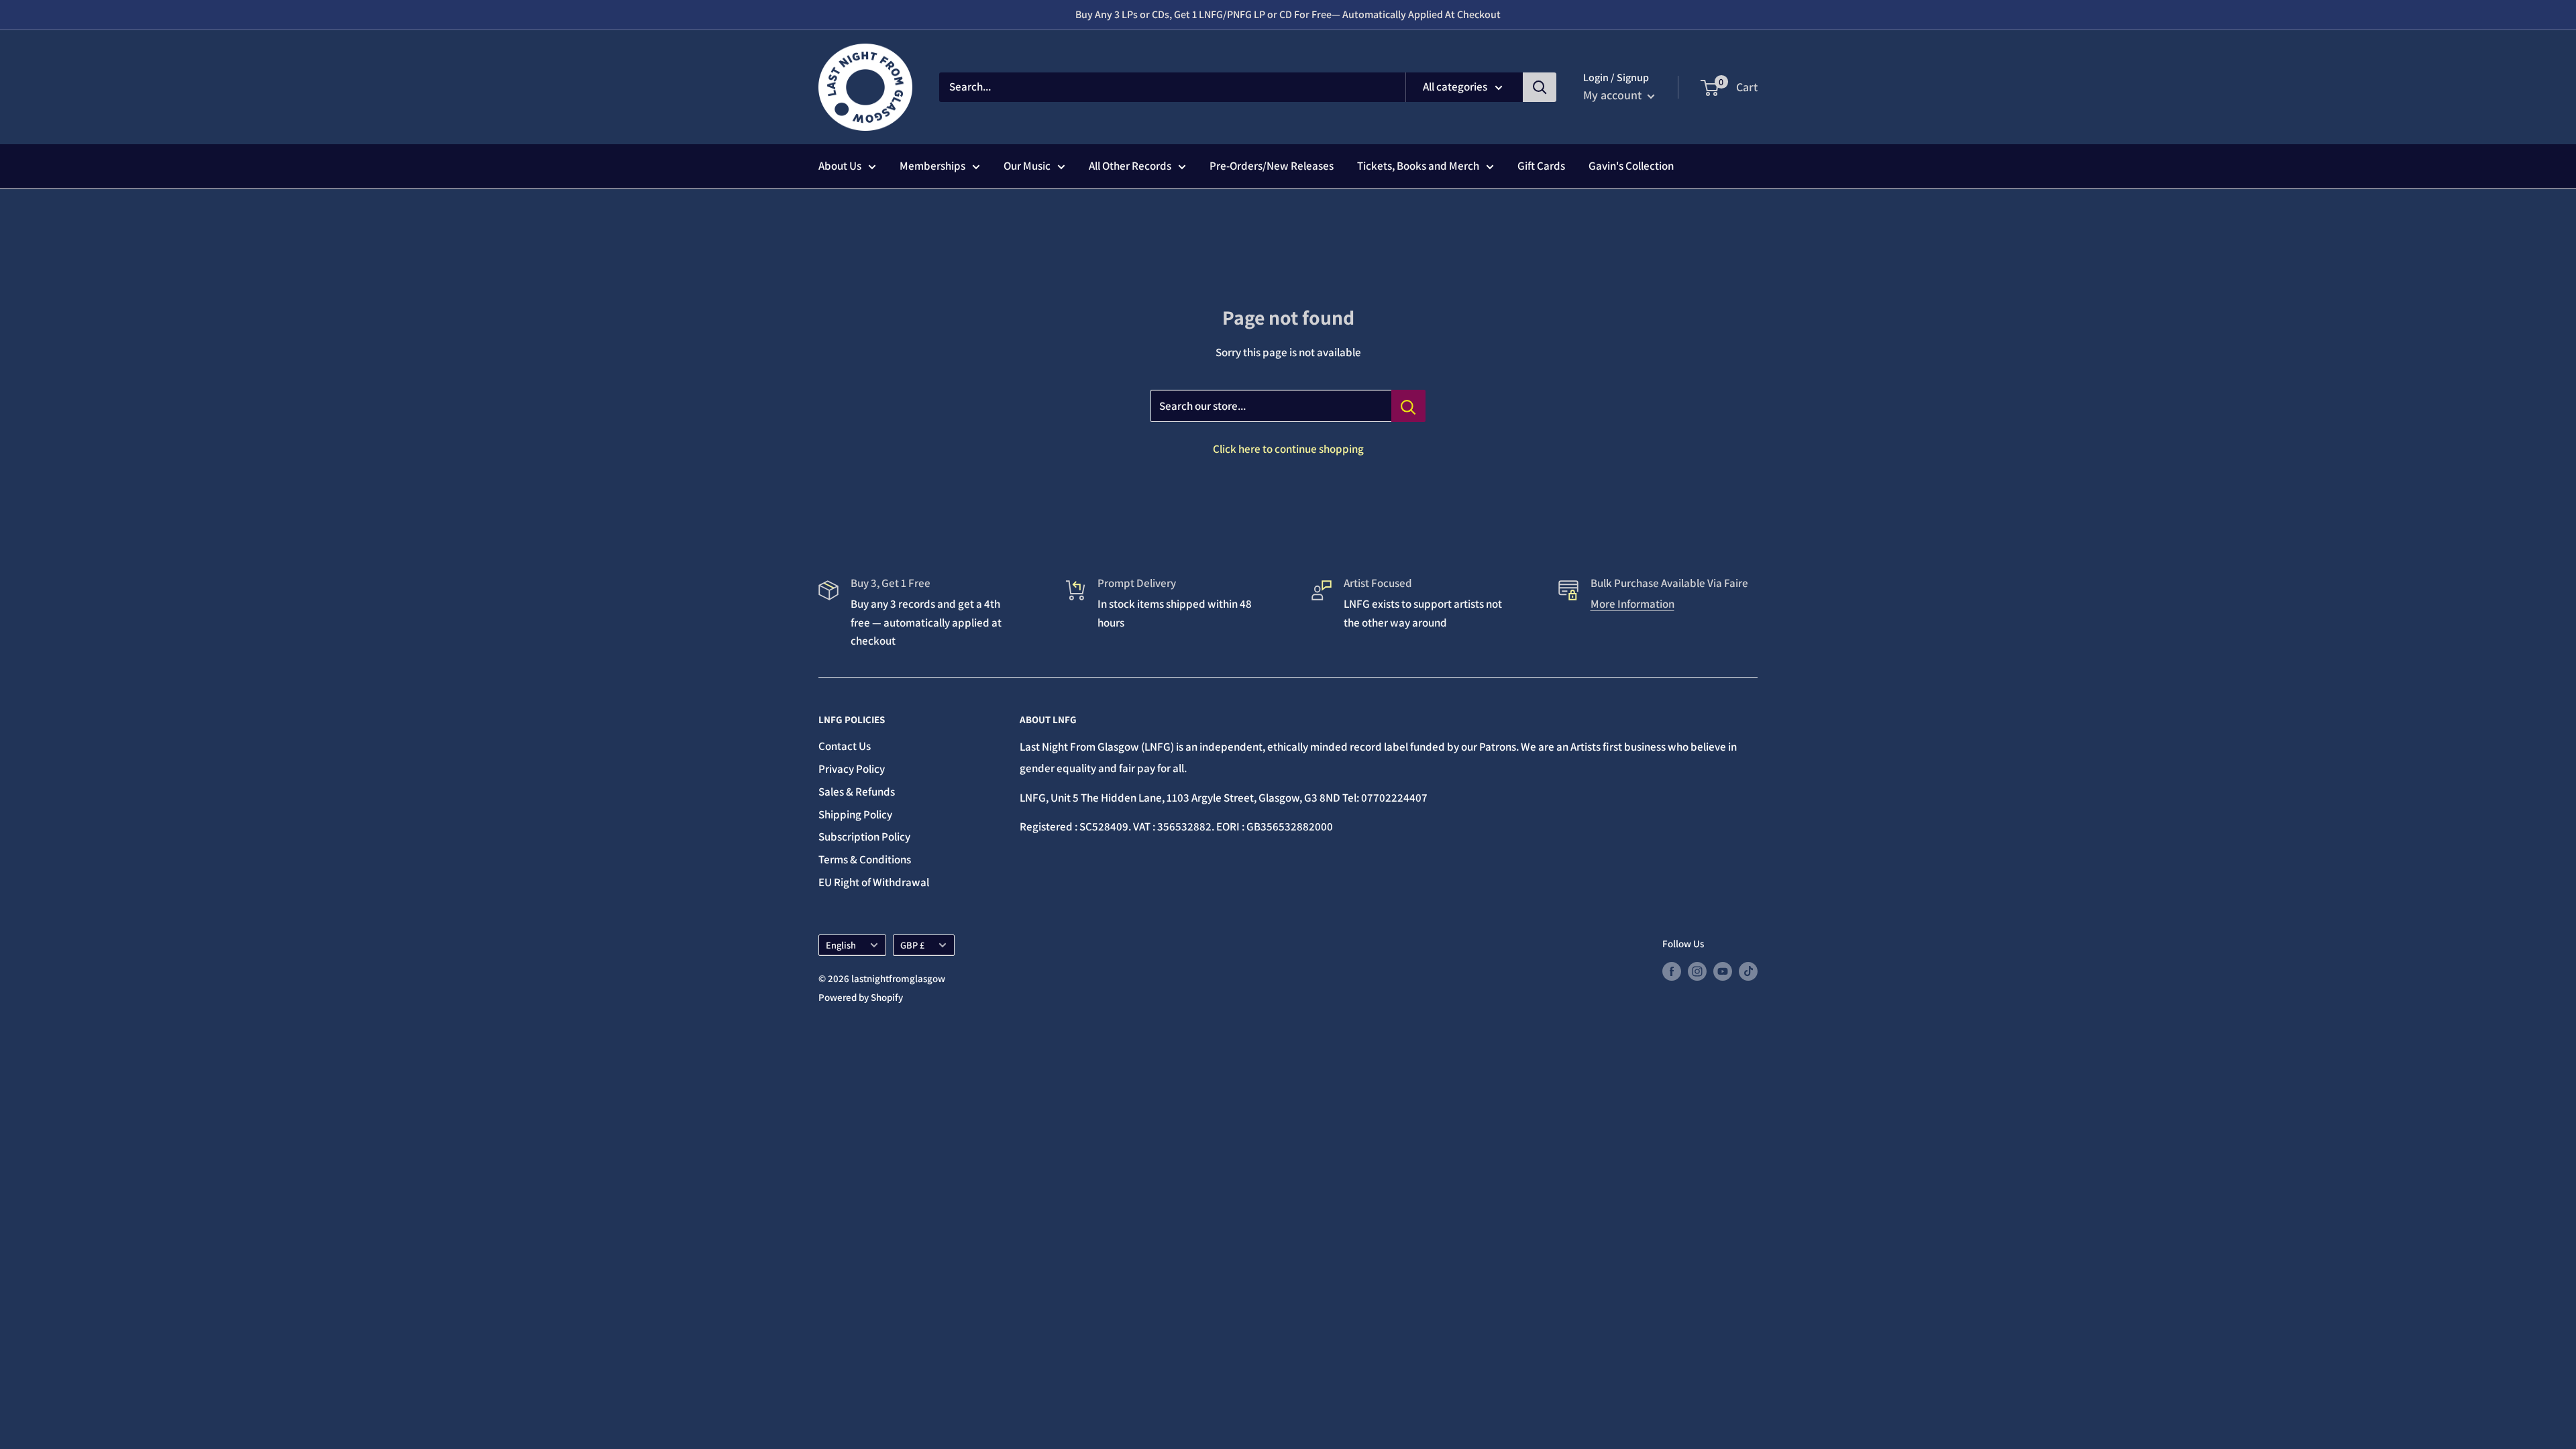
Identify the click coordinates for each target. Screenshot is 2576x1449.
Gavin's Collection (1631, 166)
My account (1614, 95)
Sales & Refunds (857, 792)
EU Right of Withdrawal (874, 882)
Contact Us (845, 746)
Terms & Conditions (865, 859)
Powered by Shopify (861, 997)
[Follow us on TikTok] (1748, 971)
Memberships (932, 166)
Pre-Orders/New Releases (1272, 166)
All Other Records (1130, 166)
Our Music (1027, 166)
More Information (1632, 604)
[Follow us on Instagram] (1697, 971)
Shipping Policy (855, 814)
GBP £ (912, 945)
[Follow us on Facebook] (1672, 971)
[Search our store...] (1408, 406)
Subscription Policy (864, 837)
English (841, 945)
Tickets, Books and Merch (1418, 166)
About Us (840, 166)
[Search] (1540, 87)
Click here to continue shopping (1288, 449)
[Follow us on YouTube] (1723, 971)
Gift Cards (1541, 166)
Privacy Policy (852, 769)
